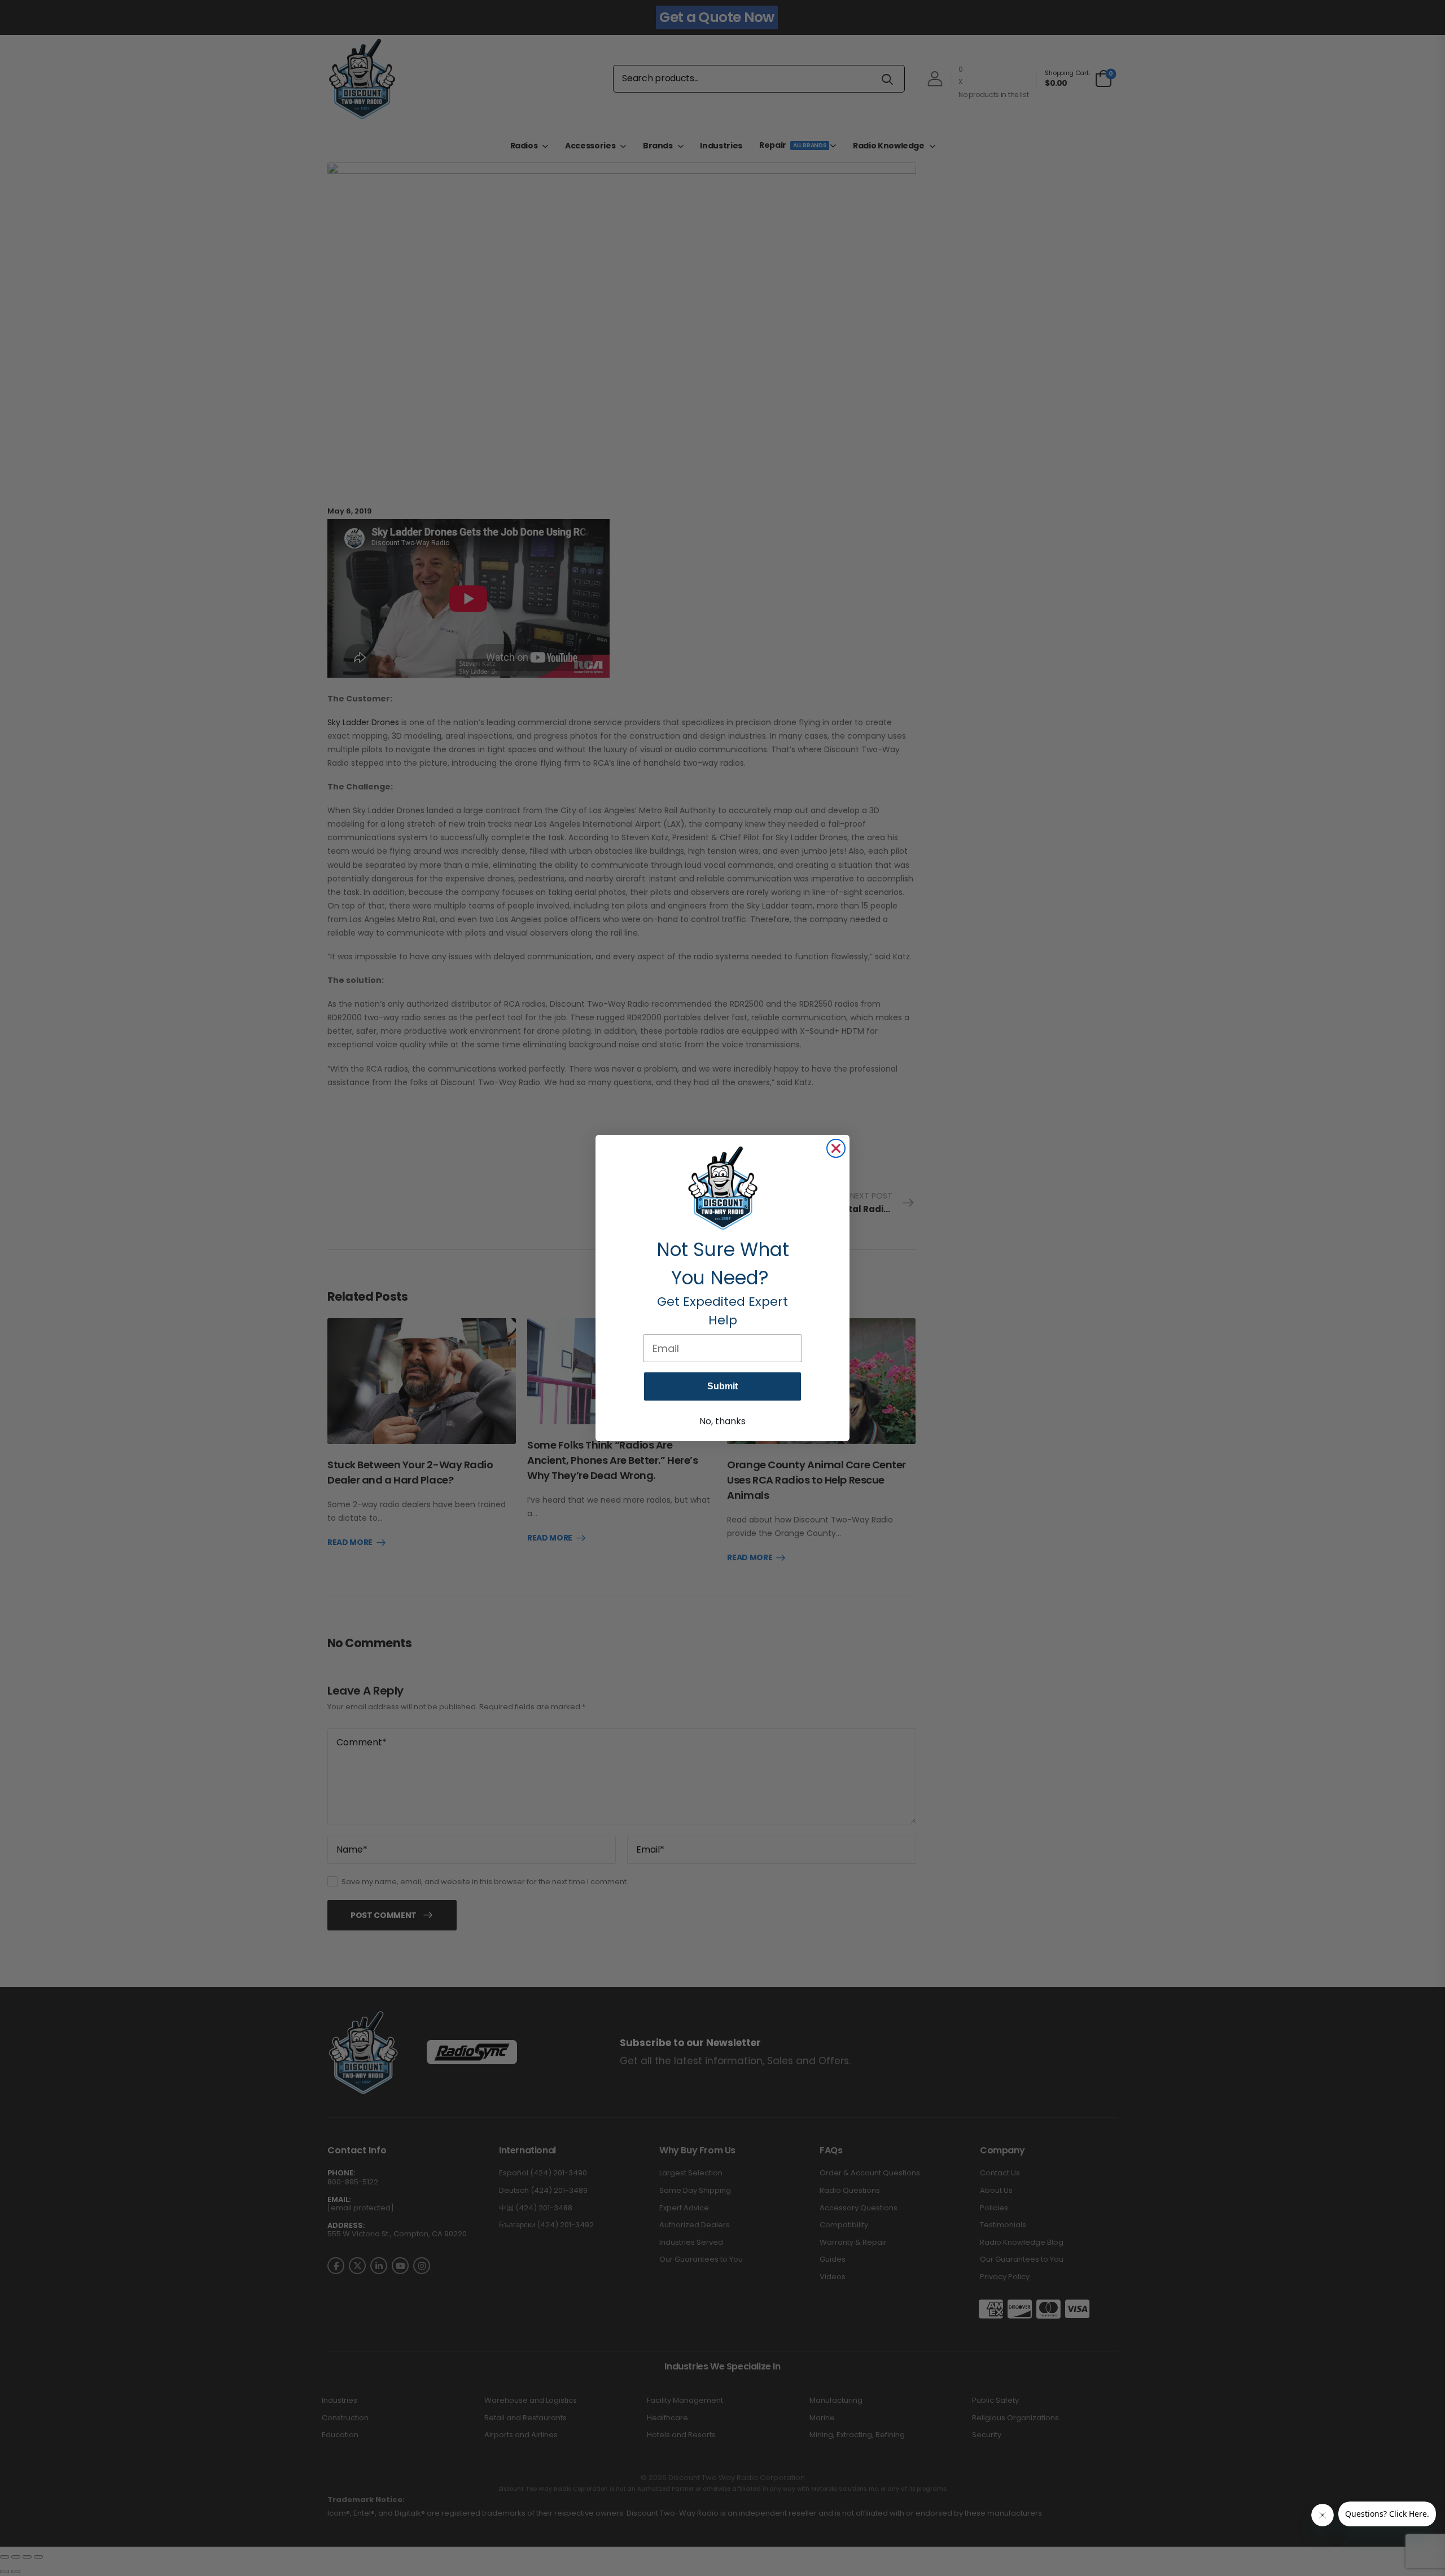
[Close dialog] (836, 1148)
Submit (722, 1386)
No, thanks (722, 1421)
